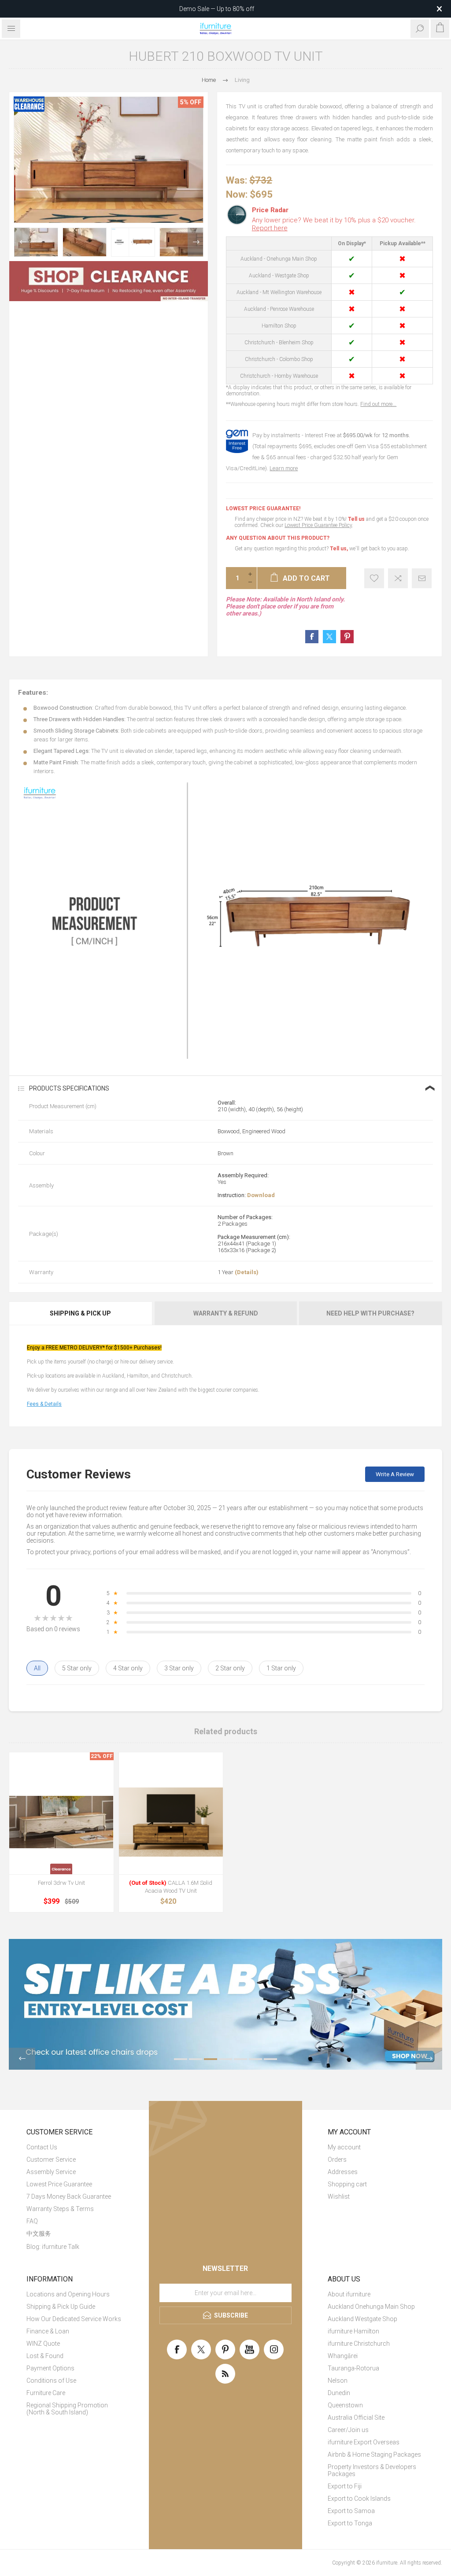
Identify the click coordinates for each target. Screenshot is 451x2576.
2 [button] (196, 2059)
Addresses (343, 2172)
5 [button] (240, 2059)
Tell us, (339, 549)
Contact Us (42, 2147)
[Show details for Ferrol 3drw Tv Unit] (61, 1822)
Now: (237, 194)
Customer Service (51, 2160)
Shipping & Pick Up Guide (61, 2307)
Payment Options (50, 2368)
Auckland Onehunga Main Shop (371, 2307)
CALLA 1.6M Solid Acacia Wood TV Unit (171, 1887)
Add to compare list (398, 578)
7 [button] (270, 2059)
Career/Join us (348, 2430)
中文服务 (39, 2233)
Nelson (338, 2381)
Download (261, 1195)
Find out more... (378, 404)
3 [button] (211, 2059)
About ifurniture (349, 2294)
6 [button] (255, 2059)
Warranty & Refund (226, 1313)
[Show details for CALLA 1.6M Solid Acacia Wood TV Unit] (171, 1822)
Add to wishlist (374, 578)
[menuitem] (75, 2147)
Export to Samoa (351, 2511)
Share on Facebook (312, 637)
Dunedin (339, 2393)
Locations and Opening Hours (68, 2294)
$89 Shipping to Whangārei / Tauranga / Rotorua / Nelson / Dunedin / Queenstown (217, 9)
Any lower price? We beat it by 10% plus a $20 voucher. (334, 224)
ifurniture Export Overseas (364, 2442)
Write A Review (395, 1474)
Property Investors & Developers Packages (372, 2470)
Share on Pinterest (347, 637)
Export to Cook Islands (359, 2499)
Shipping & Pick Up (80, 1313)
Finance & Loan (48, 2331)
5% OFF (191, 102)
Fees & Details (44, 1404)
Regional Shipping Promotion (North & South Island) (67, 2409)
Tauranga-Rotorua (353, 2368)
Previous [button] (22, 242)
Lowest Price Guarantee (59, 2184)
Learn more (284, 468)
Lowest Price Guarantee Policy (318, 525)
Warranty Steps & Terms (60, 2209)
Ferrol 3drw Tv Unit (61, 1883)
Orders (337, 2160)
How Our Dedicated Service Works (74, 2319)
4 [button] (225, 2059)
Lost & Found (45, 2356)
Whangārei (343, 2356)
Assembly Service (51, 2172)
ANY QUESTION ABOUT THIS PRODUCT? (278, 538)
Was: (237, 180)
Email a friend (422, 578)
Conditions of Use (51, 2381)
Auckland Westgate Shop (362, 2319)
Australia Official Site (356, 2418)
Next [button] (195, 242)
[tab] (81, 1313)
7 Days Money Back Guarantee (69, 2196)
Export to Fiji (345, 2486)
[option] (36, 242)
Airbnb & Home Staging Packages (374, 2454)
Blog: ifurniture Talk (53, 2247)
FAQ (32, 2221)
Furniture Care (46, 2393)
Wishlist (339, 2196)
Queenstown (345, 2405)
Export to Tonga (350, 2523)
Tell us (357, 519)
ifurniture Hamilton (353, 2331)
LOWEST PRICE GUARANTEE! (263, 509)
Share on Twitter (329, 637)
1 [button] (181, 2059)
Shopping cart (347, 2184)
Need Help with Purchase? (370, 1313)
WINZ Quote (43, 2344)
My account (344, 2147)
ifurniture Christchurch (359, 2344)
